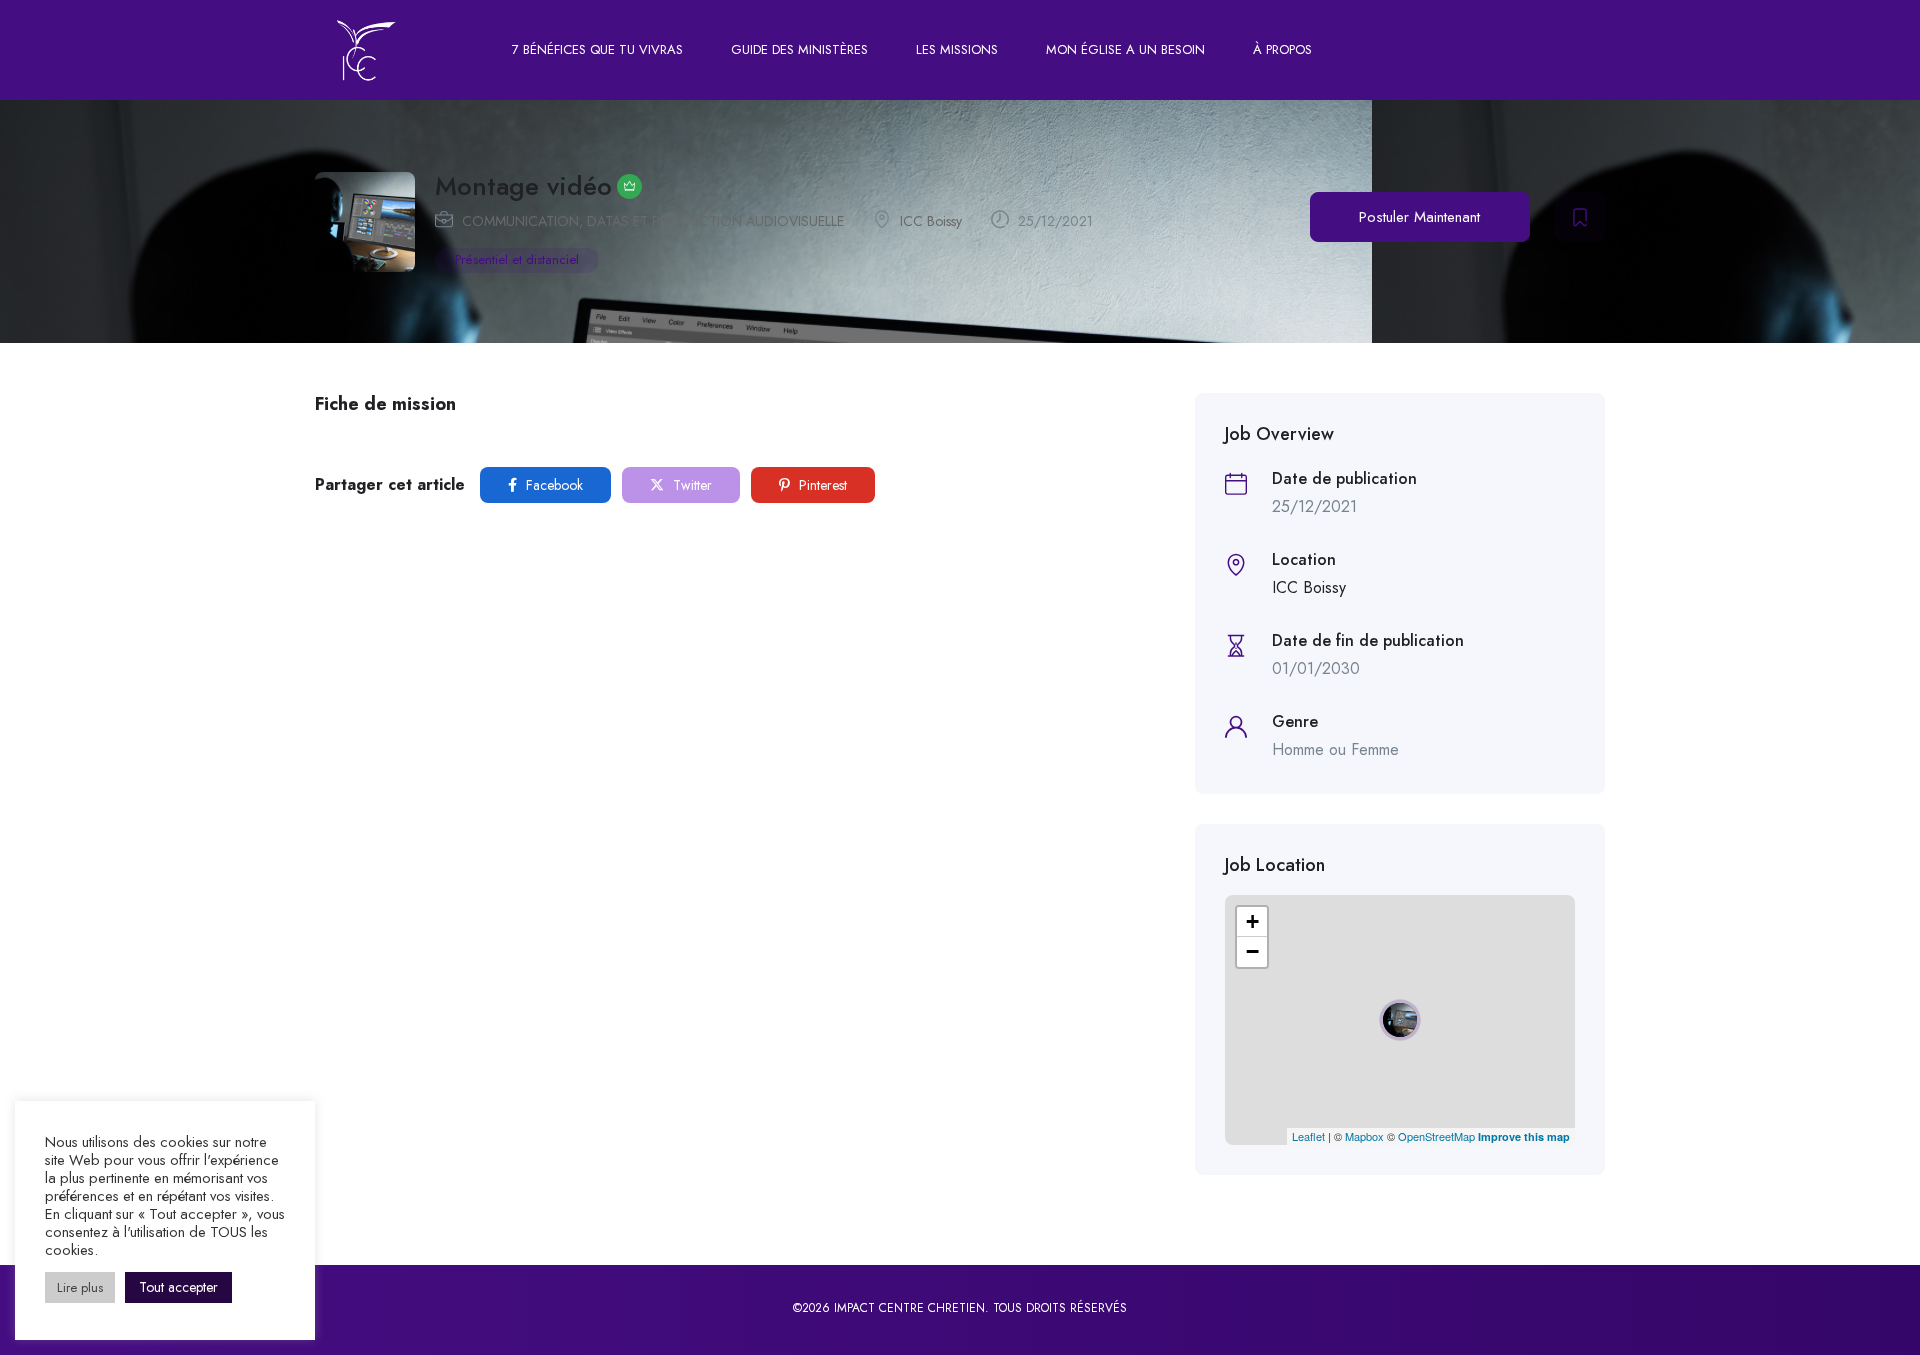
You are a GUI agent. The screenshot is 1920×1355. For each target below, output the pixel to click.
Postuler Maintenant (1419, 217)
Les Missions (957, 49)
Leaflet (1308, 1136)
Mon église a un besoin (1125, 49)
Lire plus (80, 1287)
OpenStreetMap (1436, 1136)
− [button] (1252, 951)
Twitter (690, 485)
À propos (1282, 49)
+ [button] (1252, 921)
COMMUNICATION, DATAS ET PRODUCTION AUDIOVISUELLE (653, 221)
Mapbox (1364, 1136)
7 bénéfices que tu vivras (597, 49)
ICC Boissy (931, 221)
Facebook (552, 485)
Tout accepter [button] (178, 1287)
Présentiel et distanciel (517, 259)
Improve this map (1524, 1136)
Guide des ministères (799, 49)
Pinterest (821, 485)
